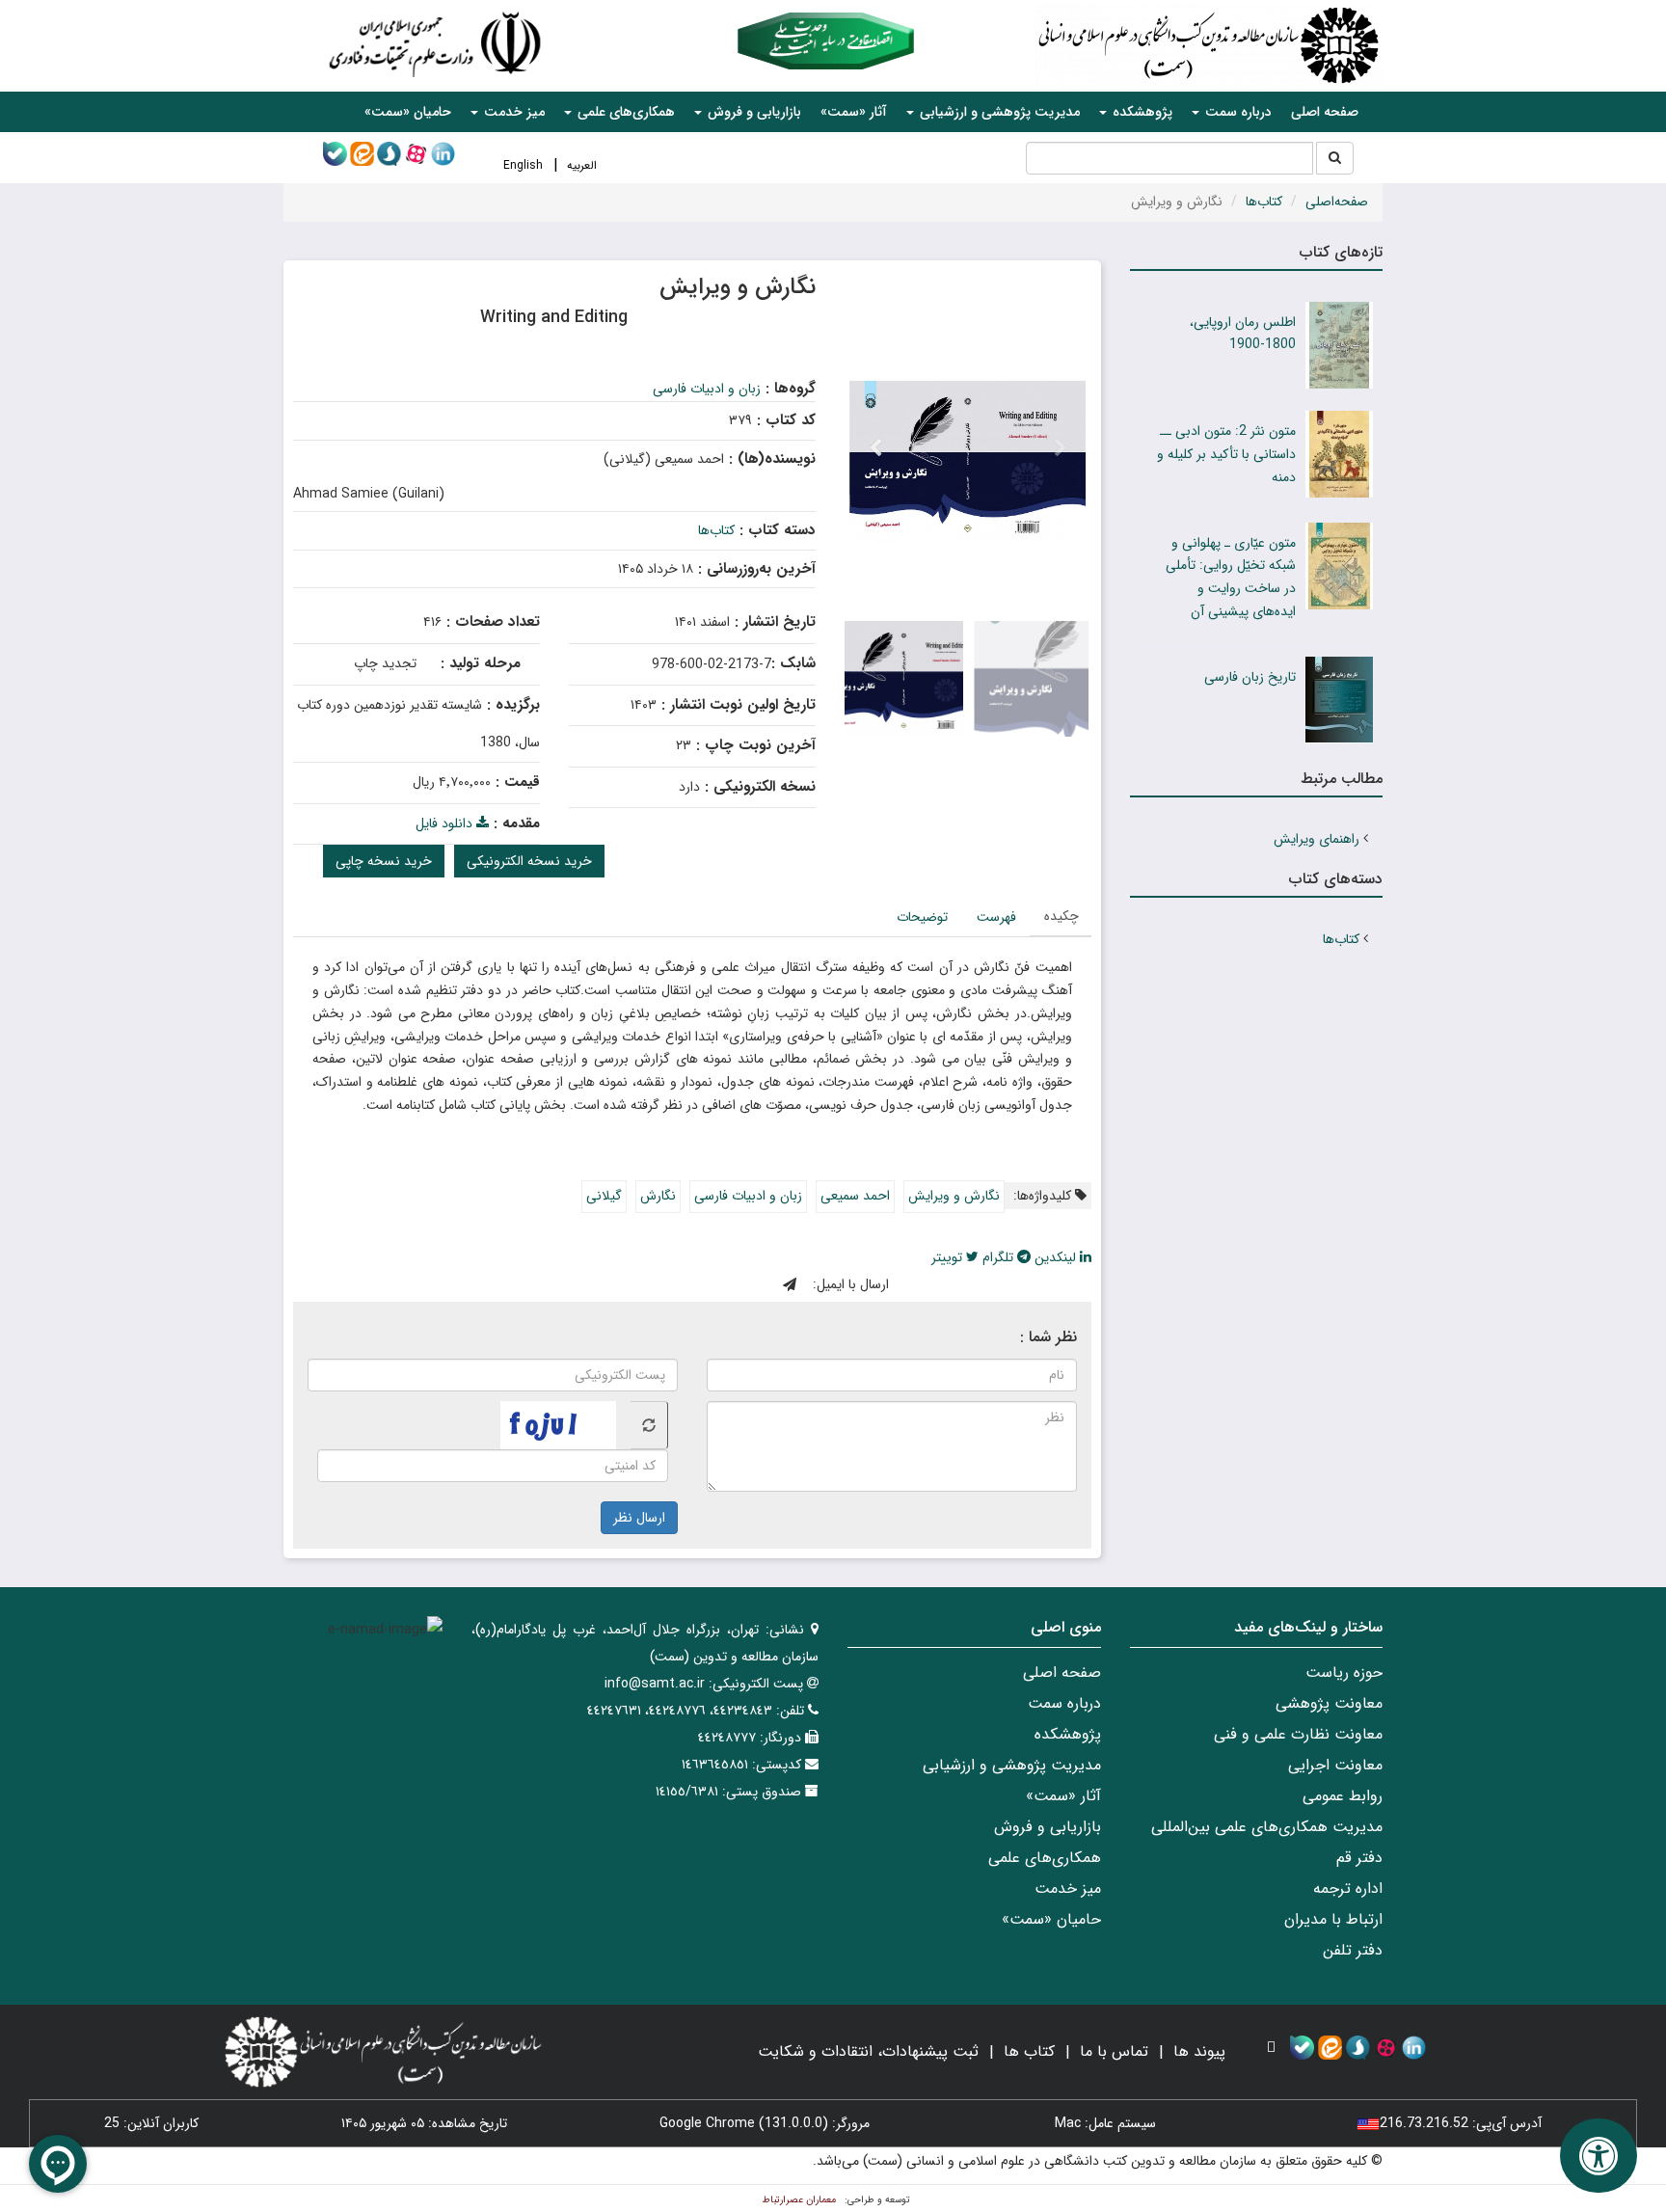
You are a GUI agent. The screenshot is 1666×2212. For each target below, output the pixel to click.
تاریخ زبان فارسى (1250, 677)
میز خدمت (1068, 1888)
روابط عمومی (1343, 1796)
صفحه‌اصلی (1337, 202)
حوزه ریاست (1344, 1672)
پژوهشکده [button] (1141, 112)
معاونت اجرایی (1335, 1765)
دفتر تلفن (1353, 1950)
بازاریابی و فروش (1048, 1827)
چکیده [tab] (1061, 916)
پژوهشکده (1068, 1734)
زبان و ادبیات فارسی (707, 389)
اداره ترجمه (1348, 1888)
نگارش (658, 1196)
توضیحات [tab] (922, 917)
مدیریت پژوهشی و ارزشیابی (1012, 1765)
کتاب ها (1029, 2051)
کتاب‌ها (1264, 202)
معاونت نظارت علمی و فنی (1298, 1734)
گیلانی (604, 1196)
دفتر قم (1359, 1858)
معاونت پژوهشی (1329, 1703)
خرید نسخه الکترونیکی (529, 861)
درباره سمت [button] (1236, 112)
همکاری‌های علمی (1045, 1858)
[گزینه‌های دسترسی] (1599, 2156)
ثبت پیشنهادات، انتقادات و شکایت (868, 2051)
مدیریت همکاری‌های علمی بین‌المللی (1267, 1827)
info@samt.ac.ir (655, 1684)
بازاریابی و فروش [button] (752, 112)
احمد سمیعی (855, 1196)
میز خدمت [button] (512, 112)
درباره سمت (1064, 1703)
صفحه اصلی (1325, 112)
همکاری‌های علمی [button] (624, 112)
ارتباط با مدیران (1333, 1919)
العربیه (582, 165)
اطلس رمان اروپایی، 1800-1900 (1243, 334)
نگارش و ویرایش (954, 1196)
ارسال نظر (639, 1518)
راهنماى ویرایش (1317, 839)
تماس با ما (1114, 2051)
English (523, 165)
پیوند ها (1199, 2051)
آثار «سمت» (854, 112)
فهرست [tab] (996, 917)
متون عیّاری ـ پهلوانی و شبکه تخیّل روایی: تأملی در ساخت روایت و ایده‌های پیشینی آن (1231, 577)
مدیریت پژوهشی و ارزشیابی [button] (998, 112)
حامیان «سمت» (408, 112)
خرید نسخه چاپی (384, 861)
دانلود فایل (446, 823)
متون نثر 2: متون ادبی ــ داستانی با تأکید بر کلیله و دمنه (1226, 454)
